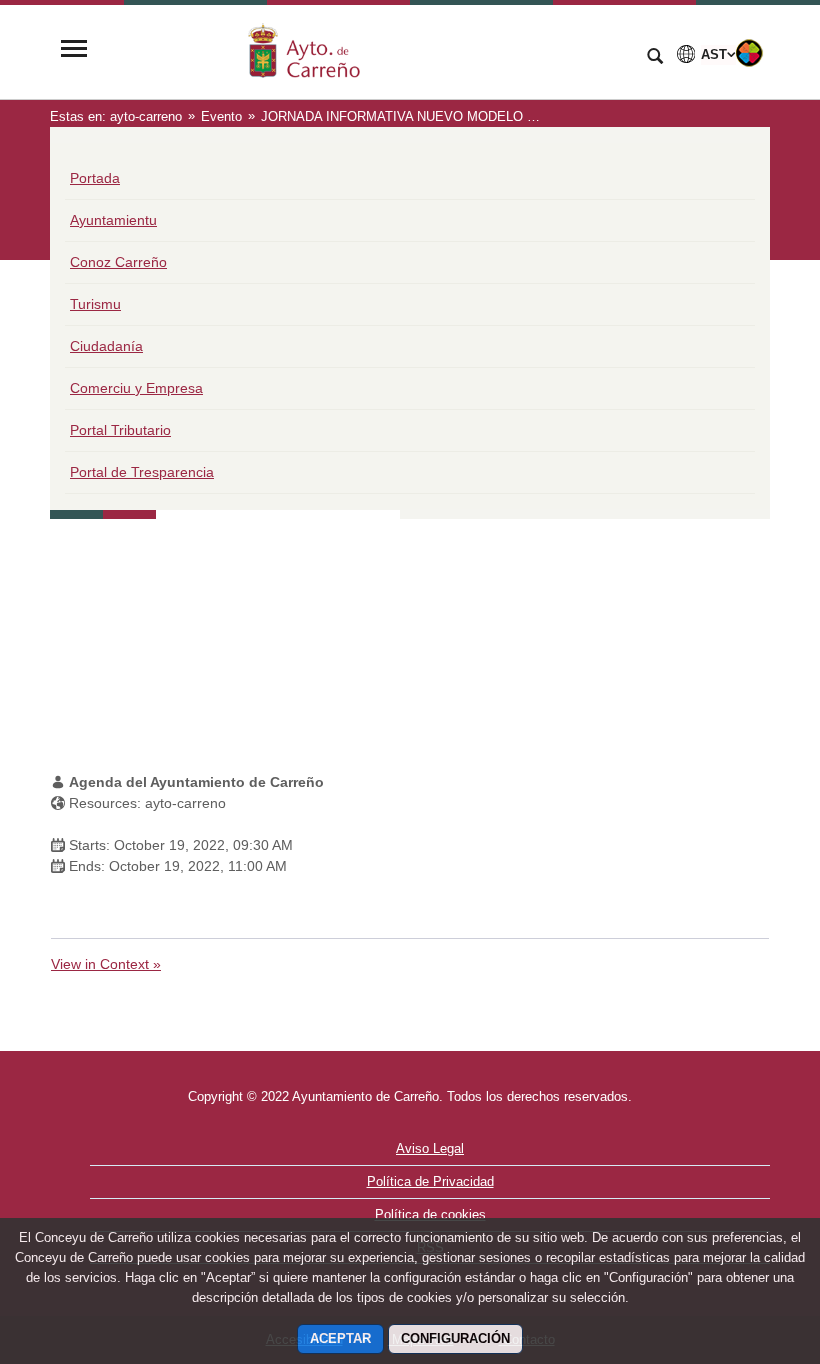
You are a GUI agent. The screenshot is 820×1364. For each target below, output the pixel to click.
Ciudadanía (106, 346)
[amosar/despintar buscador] (655, 58)
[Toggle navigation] (74, 50)
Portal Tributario (120, 430)
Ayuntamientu (113, 220)
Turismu (95, 304)
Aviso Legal (430, 1148)
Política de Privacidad (430, 1181)
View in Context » (106, 964)
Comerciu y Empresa (136, 388)
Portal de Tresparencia (142, 472)
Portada (95, 178)
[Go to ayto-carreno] (365, 50)
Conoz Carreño (118, 262)
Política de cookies (430, 1214)
